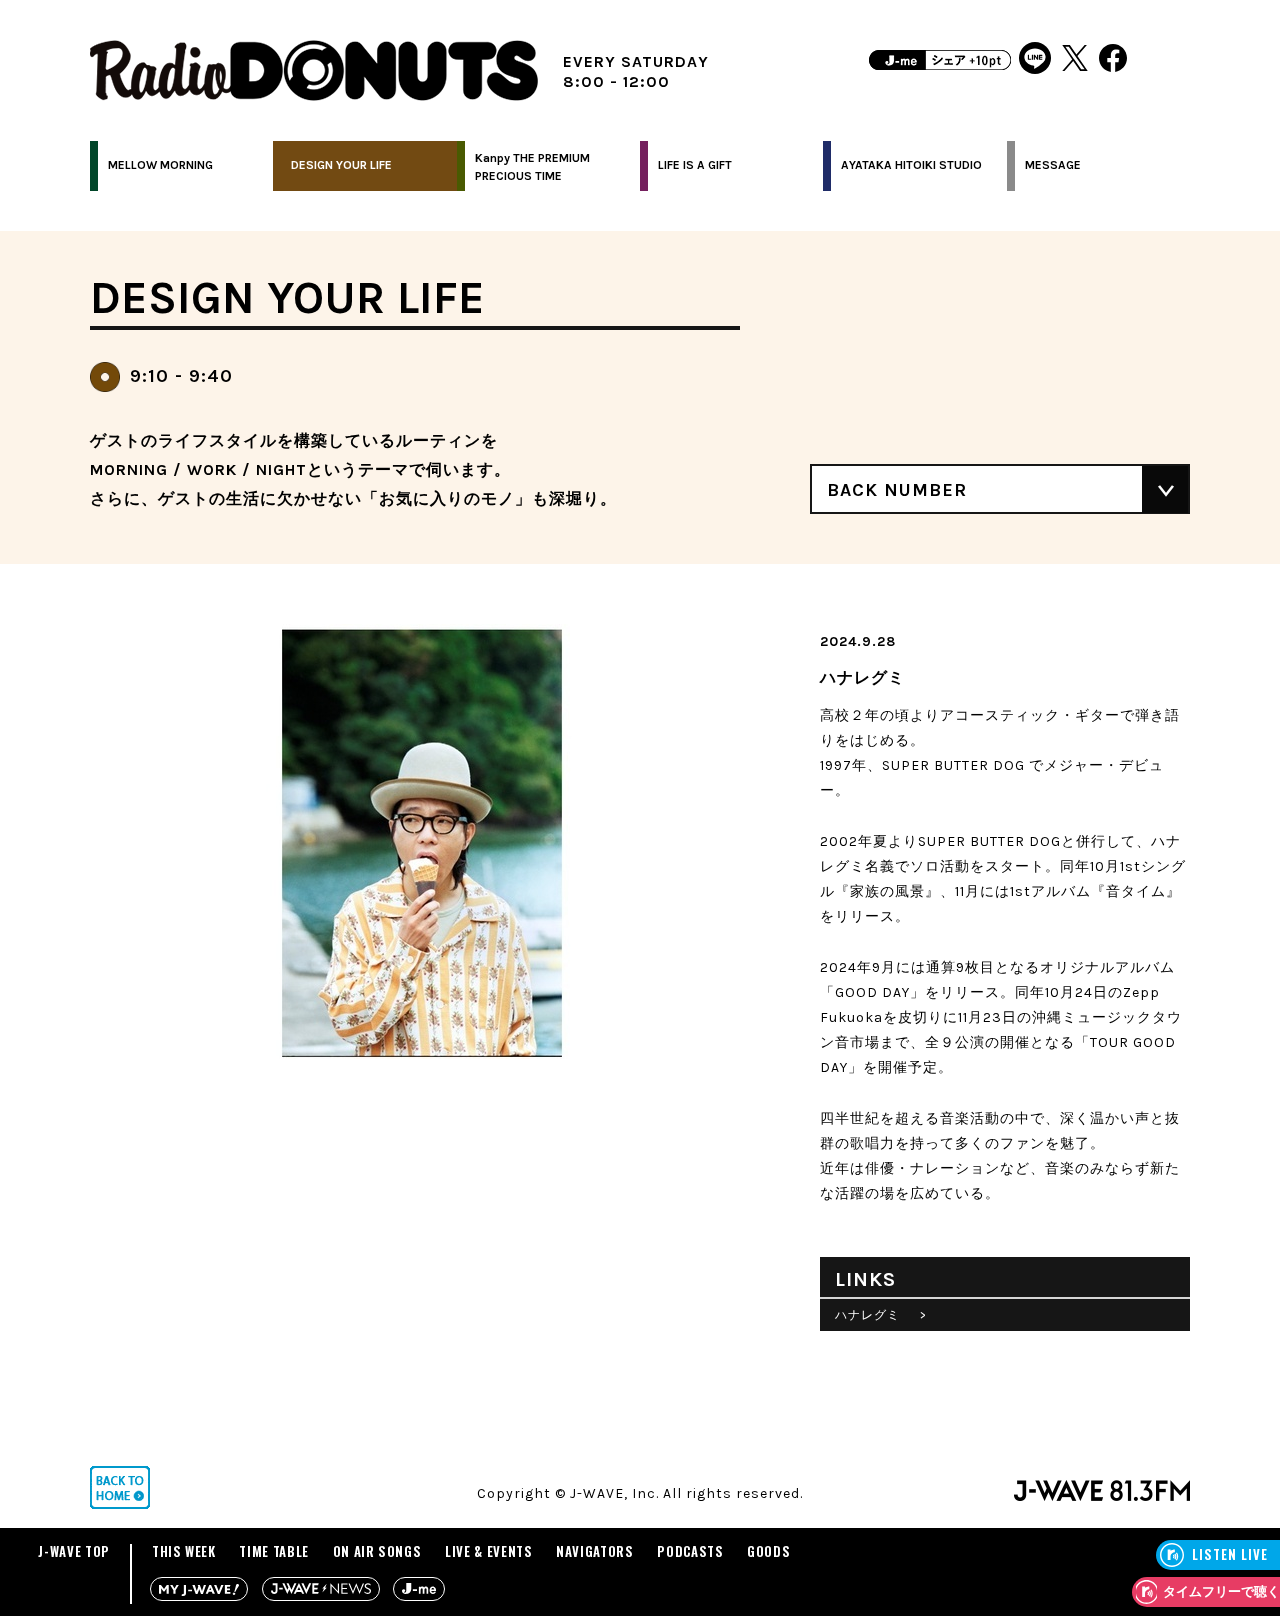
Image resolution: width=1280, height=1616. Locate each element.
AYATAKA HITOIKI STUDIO (911, 165)
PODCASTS (690, 1551)
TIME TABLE (274, 1551)
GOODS (768, 1551)
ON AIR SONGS (377, 1551)
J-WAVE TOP (74, 1551)
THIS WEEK (184, 1551)
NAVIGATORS (595, 1551)
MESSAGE (1053, 165)
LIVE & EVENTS (488, 1551)
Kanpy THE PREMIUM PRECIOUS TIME (532, 167)
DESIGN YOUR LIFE (341, 165)
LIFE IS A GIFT (695, 165)
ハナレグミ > (881, 1315)
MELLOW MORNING (160, 165)
